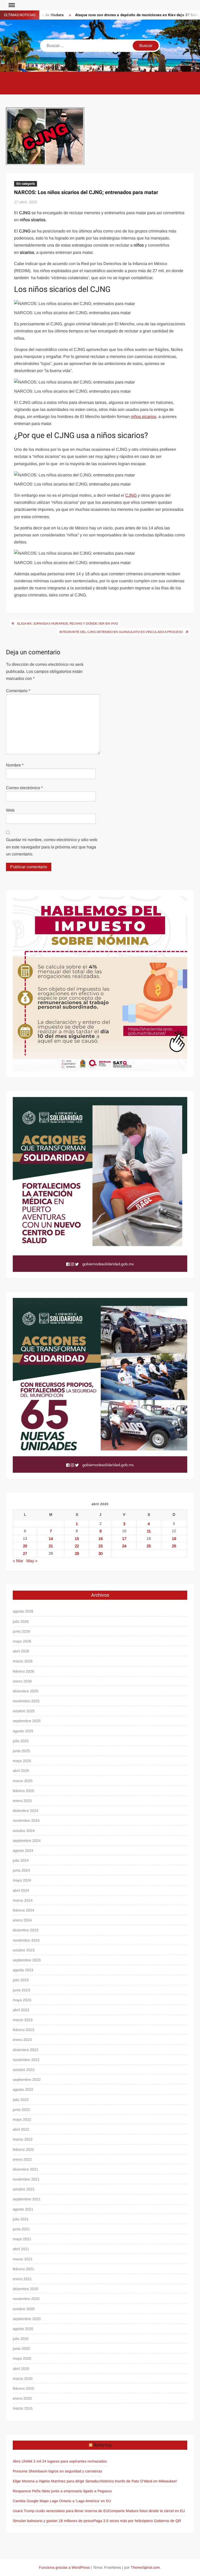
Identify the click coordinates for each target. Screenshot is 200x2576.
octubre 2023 (24, 1950)
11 (149, 1531)
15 (77, 1539)
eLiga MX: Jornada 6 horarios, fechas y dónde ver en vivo (68, 624)
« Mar (18, 1561)
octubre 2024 (24, 1831)
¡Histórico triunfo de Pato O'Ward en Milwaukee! (138, 2481)
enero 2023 (22, 2040)
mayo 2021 (22, 2239)
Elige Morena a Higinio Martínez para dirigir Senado (55, 2481)
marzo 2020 (23, 2379)
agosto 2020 (23, 2329)
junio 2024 (21, 1870)
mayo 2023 (22, 2000)
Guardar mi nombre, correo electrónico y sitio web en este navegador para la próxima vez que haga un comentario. (52, 847)
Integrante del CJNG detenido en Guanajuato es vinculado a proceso (121, 632)
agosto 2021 (23, 2209)
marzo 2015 (23, 2408)
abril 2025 (21, 1771)
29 (77, 1553)
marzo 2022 (23, 2139)
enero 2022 (22, 2159)
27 (25, 1553)
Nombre (15, 765)
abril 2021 (21, 2249)
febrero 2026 (23, 1671)
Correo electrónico (24, 788)
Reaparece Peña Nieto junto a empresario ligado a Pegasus (62, 2491)
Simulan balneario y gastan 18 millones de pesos (53, 2521)
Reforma (102, 2445)
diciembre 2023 (26, 1930)
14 (51, 1539)
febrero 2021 (23, 2269)
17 (124, 1539)
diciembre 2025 (26, 1691)
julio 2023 (21, 1980)
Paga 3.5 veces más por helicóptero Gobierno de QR (137, 2521)
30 (101, 1553)
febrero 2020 (23, 2388)
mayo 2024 (22, 1880)
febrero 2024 (23, 1910)
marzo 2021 (23, 2259)
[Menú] (11, 5)
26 (174, 1546)
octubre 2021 (24, 2189)
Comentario (18, 691)
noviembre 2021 (26, 2179)
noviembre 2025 (26, 1701)
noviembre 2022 (26, 2060)
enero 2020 (22, 2398)
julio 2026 (21, 1621)
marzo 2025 (23, 1781)
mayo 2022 (22, 2119)
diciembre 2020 (26, 2289)
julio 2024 (21, 1860)
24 (124, 1546)
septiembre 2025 (27, 1721)
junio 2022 (21, 2110)
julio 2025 (21, 1741)
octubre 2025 (24, 1711)
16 (101, 1539)
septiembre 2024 (27, 1841)
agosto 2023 (23, 1970)
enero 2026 (22, 1681)
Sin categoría (26, 184)
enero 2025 (22, 1801)
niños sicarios (143, 417)
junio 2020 (21, 2349)
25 (149, 1546)
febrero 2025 (23, 1791)
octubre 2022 (24, 2070)
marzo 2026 (23, 1661)
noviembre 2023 (26, 1940)
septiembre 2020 (27, 2319)
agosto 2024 (23, 1850)
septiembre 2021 (27, 2199)
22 (77, 1546)
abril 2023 (21, 2010)
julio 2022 (21, 2100)
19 (174, 1539)
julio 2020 (21, 2339)
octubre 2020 (24, 2309)
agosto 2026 (23, 1611)
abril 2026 (21, 1651)
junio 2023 (21, 1990)
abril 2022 (21, 2129)
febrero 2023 (23, 2030)
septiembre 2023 (27, 1960)
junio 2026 (21, 1631)
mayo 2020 (22, 2358)
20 (25, 1546)
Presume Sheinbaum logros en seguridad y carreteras (57, 2471)
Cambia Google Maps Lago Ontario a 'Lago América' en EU (62, 2501)
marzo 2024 (23, 1900)
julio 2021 (21, 2219)
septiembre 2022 (27, 2080)
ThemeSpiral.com (145, 2567)
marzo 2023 (23, 2020)
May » (32, 1561)
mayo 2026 (22, 1641)
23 (101, 1546)
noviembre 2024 (26, 1820)
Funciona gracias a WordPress (64, 2567)
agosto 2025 (23, 1731)
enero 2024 (22, 1920)
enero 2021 (22, 2279)
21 (51, 1546)
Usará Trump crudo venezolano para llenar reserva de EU (61, 2511)
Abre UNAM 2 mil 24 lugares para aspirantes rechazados (60, 2461)
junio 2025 (21, 1751)
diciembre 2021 (26, 2169)
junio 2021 (21, 2229)
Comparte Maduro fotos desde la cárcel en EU (147, 2511)
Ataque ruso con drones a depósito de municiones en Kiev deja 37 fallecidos (115, 15)
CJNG (131, 495)
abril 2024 (21, 1890)
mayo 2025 (22, 1761)
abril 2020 (21, 2369)
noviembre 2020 (26, 2299)
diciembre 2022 (26, 2050)
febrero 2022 (23, 2149)
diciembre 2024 (26, 1811)
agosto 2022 (23, 2089)
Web (10, 810)
